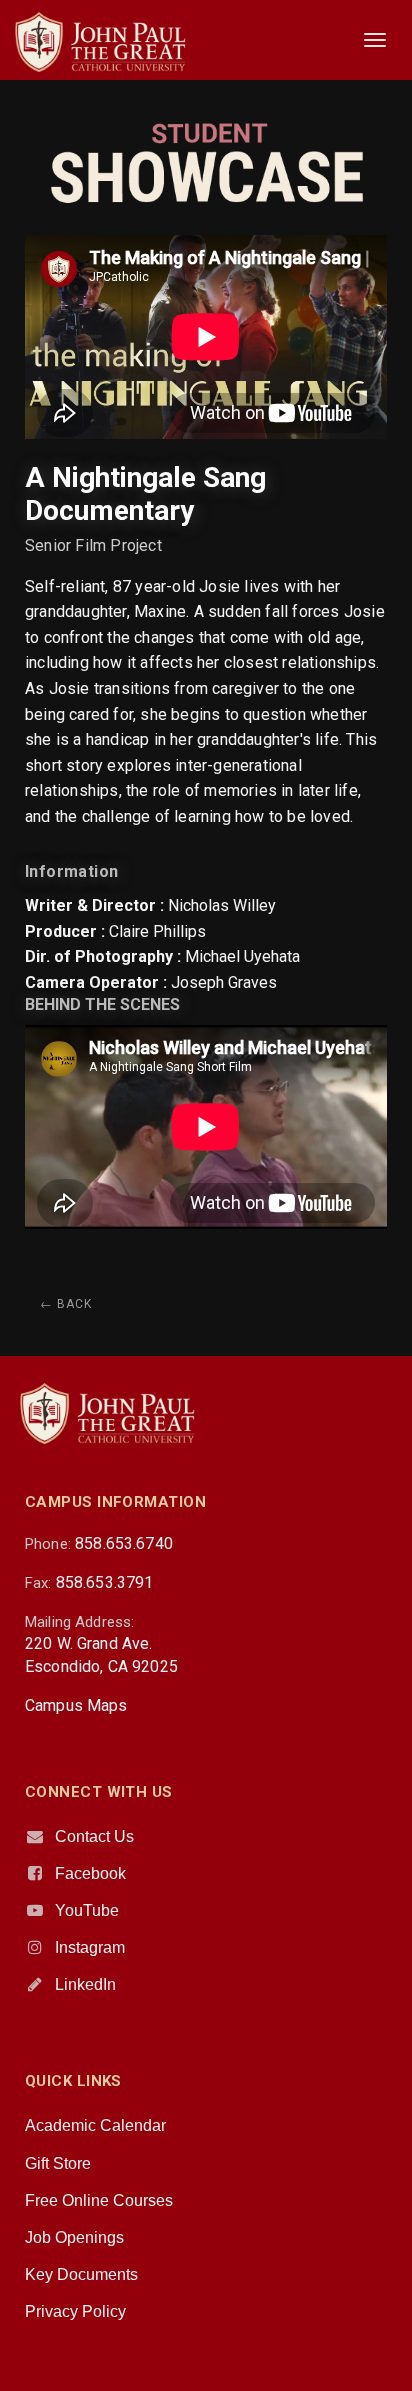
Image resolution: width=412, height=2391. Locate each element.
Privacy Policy (75, 2311)
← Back (66, 1304)
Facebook (90, 1873)
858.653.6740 (124, 1543)
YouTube (87, 1910)
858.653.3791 (105, 1582)
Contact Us (94, 1836)
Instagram (90, 1947)
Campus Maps (76, 1705)
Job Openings (74, 2237)
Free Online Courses (99, 2200)
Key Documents (81, 2274)
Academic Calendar (95, 2125)
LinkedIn (85, 1984)
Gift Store (58, 2163)
